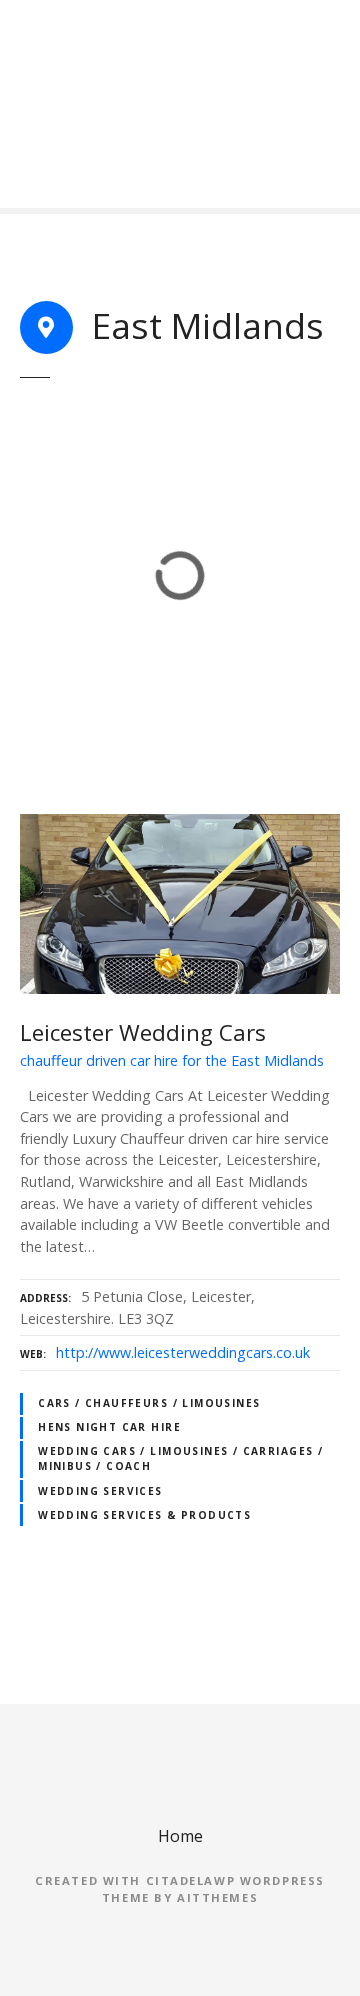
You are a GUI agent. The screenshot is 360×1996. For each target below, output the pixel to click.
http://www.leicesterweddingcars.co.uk (183, 1352)
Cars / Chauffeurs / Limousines (149, 1403)
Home (180, 1836)
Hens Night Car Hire (109, 1427)
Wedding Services (100, 1491)
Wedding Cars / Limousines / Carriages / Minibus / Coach (180, 1458)
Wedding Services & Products (144, 1515)
